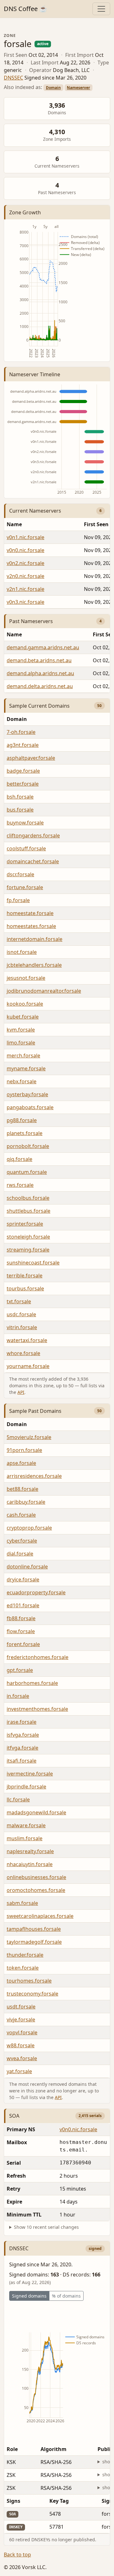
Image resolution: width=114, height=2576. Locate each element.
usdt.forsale (21, 2007)
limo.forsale (21, 1043)
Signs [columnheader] (13, 2501)
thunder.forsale (25, 1955)
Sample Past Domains (35, 1411)
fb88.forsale (21, 1618)
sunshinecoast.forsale (33, 1263)
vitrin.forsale (22, 1327)
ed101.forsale (23, 1605)
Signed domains (29, 2296)
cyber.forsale (22, 1541)
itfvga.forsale (22, 1748)
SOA (14, 2116)
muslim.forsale (25, 1838)
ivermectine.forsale (30, 1774)
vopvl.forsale (22, 2032)
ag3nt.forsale (23, 745)
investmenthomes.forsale (37, 1709)
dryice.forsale (23, 1580)
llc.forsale (18, 1800)
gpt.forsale (20, 1670)
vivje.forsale (21, 2020)
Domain (53, 88)
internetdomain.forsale (35, 939)
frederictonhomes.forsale (38, 1657)
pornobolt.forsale (28, 1146)
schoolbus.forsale (28, 1198)
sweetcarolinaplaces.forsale (40, 1916)
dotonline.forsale (27, 1567)
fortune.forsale (25, 887)
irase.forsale (22, 1722)
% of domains (66, 2296)
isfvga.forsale (23, 1735)
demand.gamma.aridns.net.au (43, 647)
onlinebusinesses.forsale (36, 1877)
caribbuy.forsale (26, 1502)
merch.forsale (23, 1056)
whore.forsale (23, 1353)
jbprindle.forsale (26, 1787)
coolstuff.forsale (26, 848)
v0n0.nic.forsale (25, 550)
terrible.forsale (25, 1276)
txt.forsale (19, 1301)
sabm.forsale (22, 1903)
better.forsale (23, 784)
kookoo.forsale (25, 1004)
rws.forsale (20, 1185)
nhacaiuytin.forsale (30, 1864)
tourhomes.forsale (29, 1981)
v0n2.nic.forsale (25, 563)
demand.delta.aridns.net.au (40, 686)
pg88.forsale (22, 1120)
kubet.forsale (23, 1017)
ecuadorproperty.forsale (36, 1592)
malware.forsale (26, 1825)
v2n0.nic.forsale (25, 576)
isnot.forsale (22, 952)
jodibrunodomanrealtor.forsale (44, 991)
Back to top (17, 2555)
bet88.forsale (22, 1489)
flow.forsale (21, 1631)
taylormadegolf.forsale (34, 1942)
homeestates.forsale (31, 926)
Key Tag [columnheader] (59, 2501)
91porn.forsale (24, 1450)
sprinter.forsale (25, 1224)
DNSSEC (13, 78)
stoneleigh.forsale (28, 1237)
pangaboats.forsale (30, 1107)
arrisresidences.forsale (34, 1476)
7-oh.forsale (21, 732)
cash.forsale (21, 1515)
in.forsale (18, 1696)
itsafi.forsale (22, 1761)
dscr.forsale (20, 874)
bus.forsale (20, 810)
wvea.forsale (22, 2058)
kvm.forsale (21, 1030)
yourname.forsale (28, 1366)
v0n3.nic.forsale (25, 602)
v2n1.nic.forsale (25, 589)
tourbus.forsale (25, 1288)
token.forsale (23, 1968)
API (21, 1392)
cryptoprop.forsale (29, 1528)
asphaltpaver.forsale (31, 758)
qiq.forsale (19, 1159)
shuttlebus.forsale (28, 1211)
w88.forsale (21, 2045)
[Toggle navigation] (101, 9)
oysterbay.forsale (27, 1094)
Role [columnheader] (12, 2449)
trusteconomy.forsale (32, 1994)
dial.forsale (20, 1554)
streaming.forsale (28, 1250)
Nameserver (78, 88)
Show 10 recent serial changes (46, 2227)
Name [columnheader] (14, 524)
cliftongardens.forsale (33, 836)
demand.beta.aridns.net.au (39, 660)
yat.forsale (19, 2071)
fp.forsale (18, 900)
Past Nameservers (31, 621)
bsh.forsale (20, 797)
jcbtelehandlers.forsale (34, 965)
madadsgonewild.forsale (36, 1812)
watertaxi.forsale (27, 1340)
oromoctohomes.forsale (36, 1890)
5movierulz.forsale (29, 1437)
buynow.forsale (25, 823)
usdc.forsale (21, 1314)
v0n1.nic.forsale (25, 537)
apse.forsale (21, 1463)
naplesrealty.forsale (30, 1851)
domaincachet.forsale (33, 861)
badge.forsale (23, 771)
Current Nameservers (35, 511)
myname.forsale (26, 1068)
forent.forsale (23, 1644)
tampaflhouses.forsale (34, 1929)
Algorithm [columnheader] (54, 2449)
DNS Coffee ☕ (25, 9)
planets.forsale (25, 1133)
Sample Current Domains (39, 706)
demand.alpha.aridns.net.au (40, 673)
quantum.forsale (27, 1172)
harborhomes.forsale (32, 1683)
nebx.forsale (22, 1081)
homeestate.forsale (30, 913)
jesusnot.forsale (26, 978)
